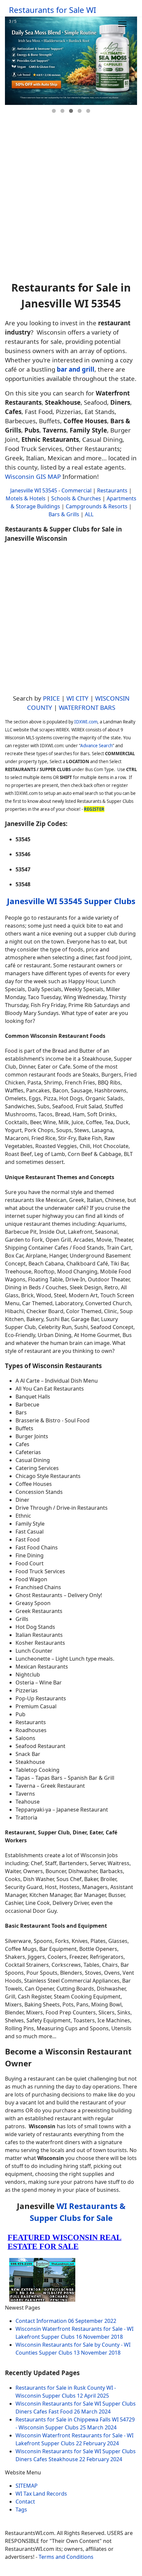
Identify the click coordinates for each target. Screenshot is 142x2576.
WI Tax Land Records (41, 2494)
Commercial (76, 490)
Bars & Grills (64, 514)
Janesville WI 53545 (34, 490)
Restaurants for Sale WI (53, 10)
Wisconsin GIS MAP (33, 476)
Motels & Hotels (26, 498)
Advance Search (96, 746)
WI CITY (77, 698)
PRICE (51, 698)
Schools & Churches (76, 498)
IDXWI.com (86, 722)
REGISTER (94, 809)
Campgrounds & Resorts (97, 506)
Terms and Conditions (66, 2557)
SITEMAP (27, 2486)
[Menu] (122, 24)
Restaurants (112, 490)
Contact (25, 2502)
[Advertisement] (71, 201)
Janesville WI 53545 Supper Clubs (71, 901)
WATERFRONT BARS (87, 707)
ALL (89, 514)
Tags (21, 2509)
